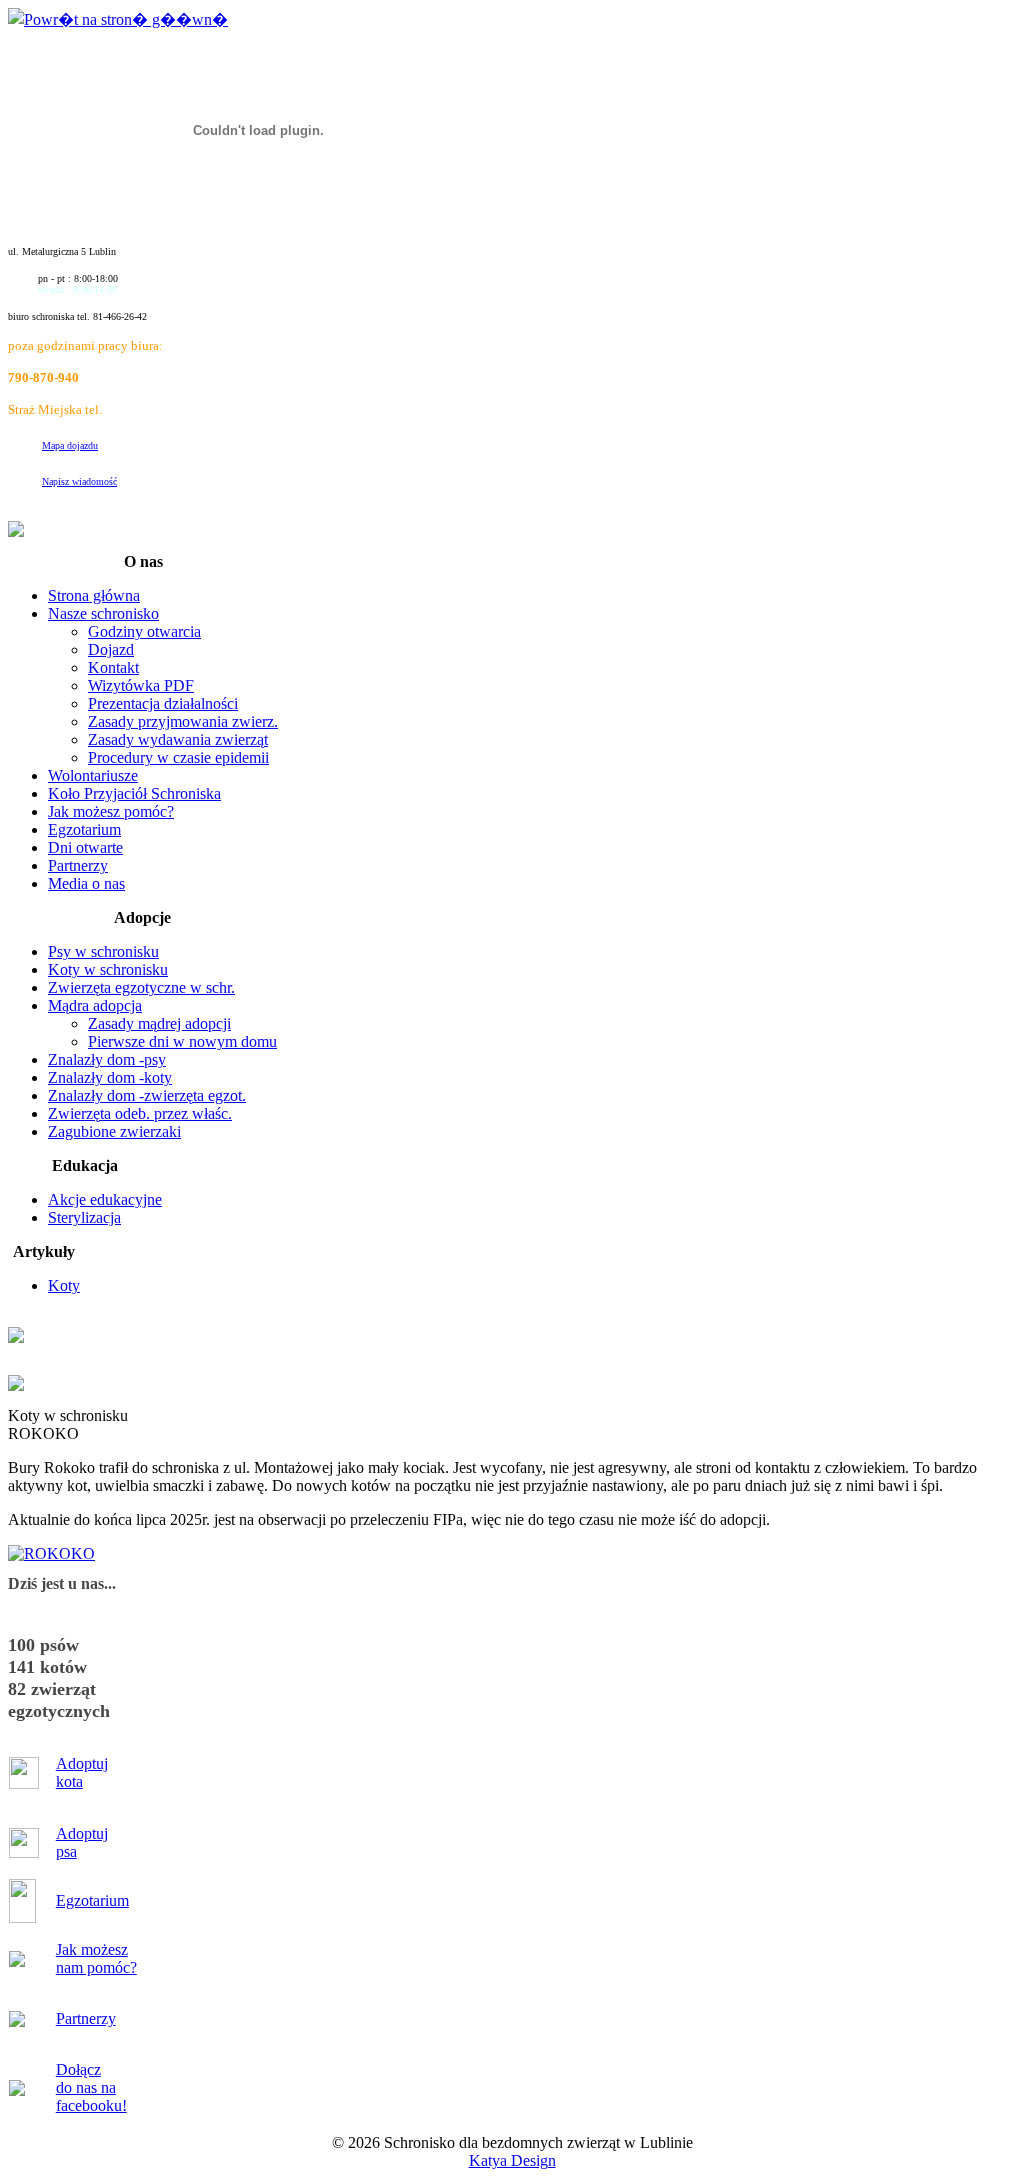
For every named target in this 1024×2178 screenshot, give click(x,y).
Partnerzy (86, 2018)
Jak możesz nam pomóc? (96, 1958)
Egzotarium (92, 1900)
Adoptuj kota (82, 1772)
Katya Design (512, 2160)
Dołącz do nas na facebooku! (91, 2087)
